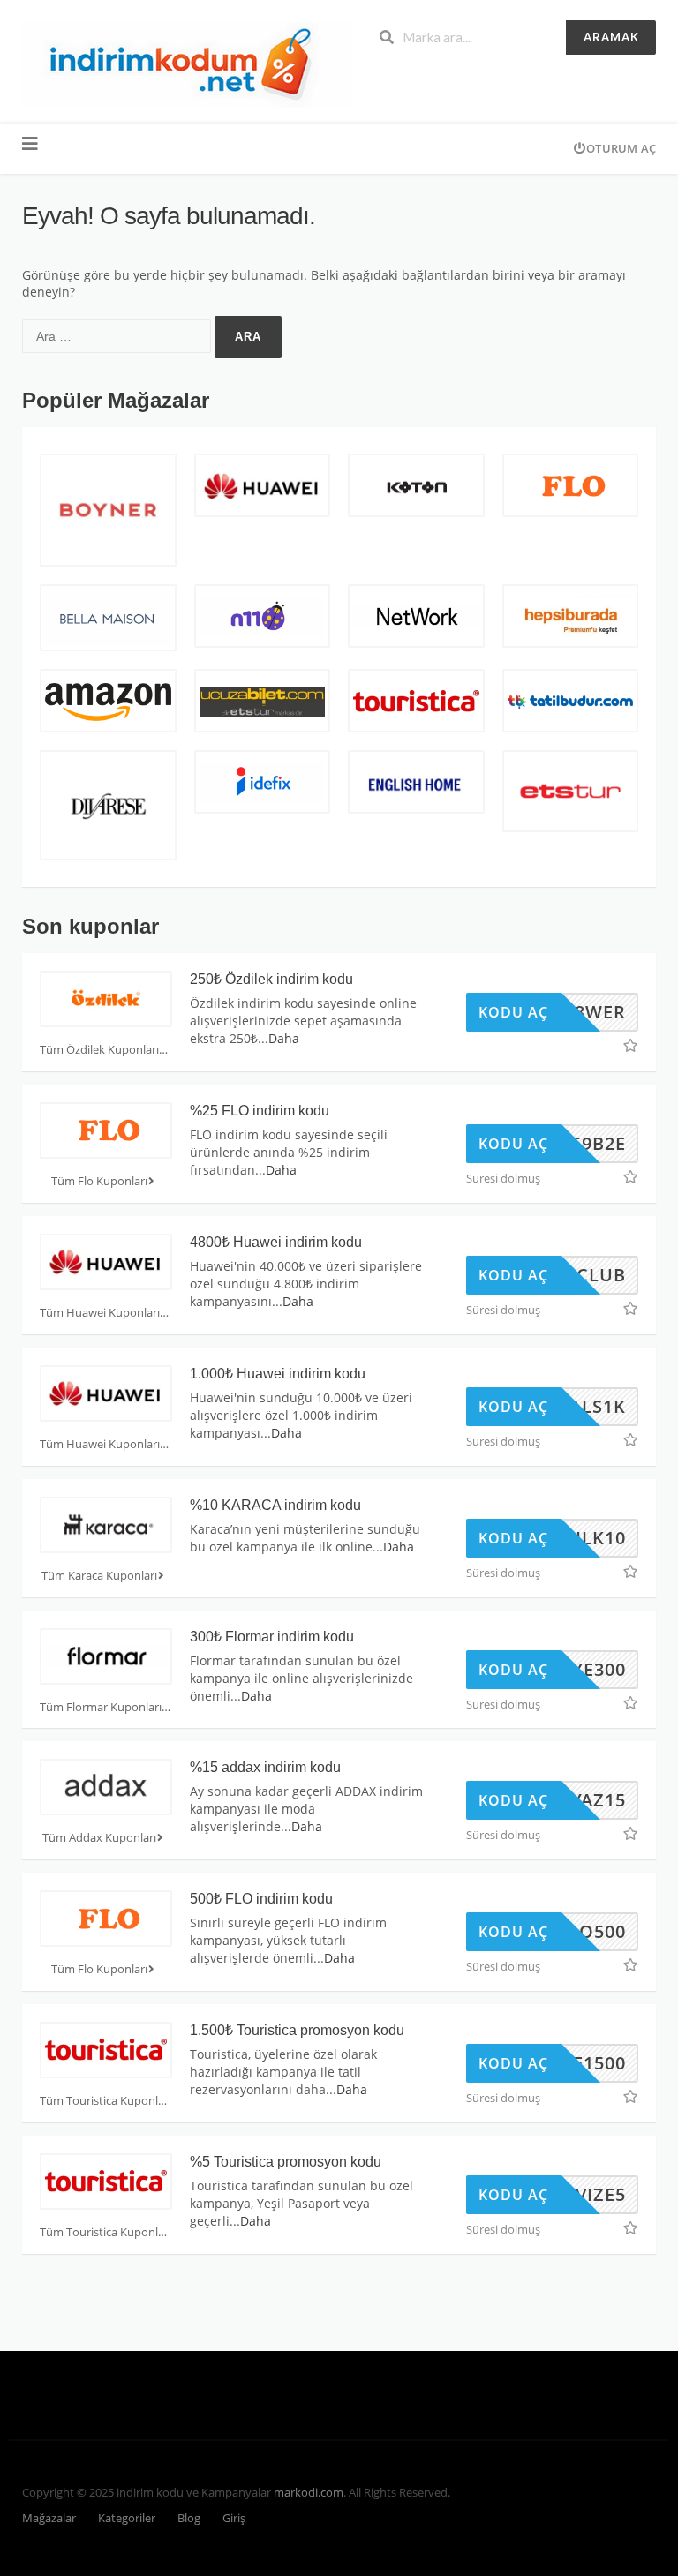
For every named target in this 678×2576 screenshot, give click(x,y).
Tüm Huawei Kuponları (100, 1313)
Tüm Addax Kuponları (99, 1838)
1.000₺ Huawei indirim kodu (278, 1374)
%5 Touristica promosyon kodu (286, 2162)
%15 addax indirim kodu (265, 1767)
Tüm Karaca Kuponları (99, 1576)
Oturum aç (621, 148)
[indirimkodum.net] (188, 63)
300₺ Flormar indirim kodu (272, 1637)
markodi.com (309, 2493)
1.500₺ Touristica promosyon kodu (297, 2030)
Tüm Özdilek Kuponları (99, 1050)
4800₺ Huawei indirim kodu (276, 1242)
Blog (189, 2518)
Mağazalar (49, 2518)
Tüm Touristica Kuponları (105, 2101)
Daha (284, 1038)
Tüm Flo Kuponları (99, 1181)
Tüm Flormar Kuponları (101, 1707)
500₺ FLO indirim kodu (261, 1899)
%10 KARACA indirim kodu (275, 1505)
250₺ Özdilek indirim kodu (271, 979)
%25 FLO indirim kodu (260, 1111)
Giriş (234, 2518)
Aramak (611, 37)
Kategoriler (127, 2518)
